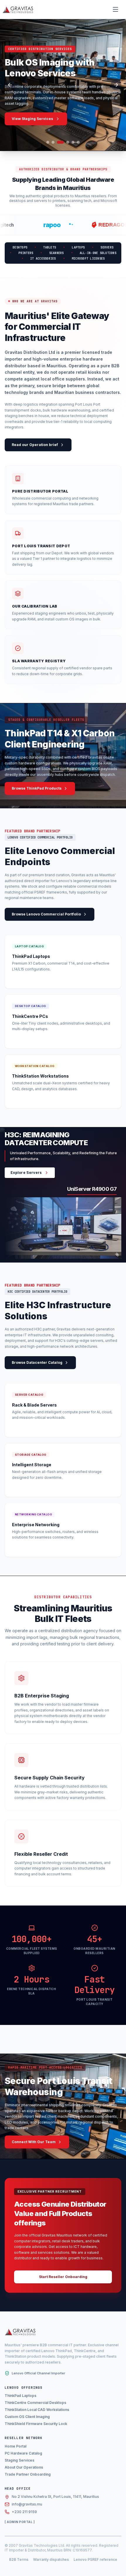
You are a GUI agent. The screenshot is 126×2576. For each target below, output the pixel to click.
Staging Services (19, 2460)
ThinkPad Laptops (21, 2396)
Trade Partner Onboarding (28, 2474)
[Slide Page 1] (48, 142)
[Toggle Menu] (115, 9)
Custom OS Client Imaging (27, 2417)
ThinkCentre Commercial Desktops (35, 2403)
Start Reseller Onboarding (63, 2277)
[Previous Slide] (10, 85)
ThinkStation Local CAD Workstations (37, 2410)
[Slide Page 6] (78, 142)
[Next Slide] (116, 85)
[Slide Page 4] (68, 142)
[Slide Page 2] (53, 142)
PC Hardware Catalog (23, 2453)
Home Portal (16, 2446)
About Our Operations (24, 2467)
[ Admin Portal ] (20, 2522)
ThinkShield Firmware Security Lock (36, 2424)
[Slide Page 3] (60, 142)
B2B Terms (19, 2559)
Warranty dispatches (51, 2559)
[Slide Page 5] (73, 142)
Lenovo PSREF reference (95, 2559)
